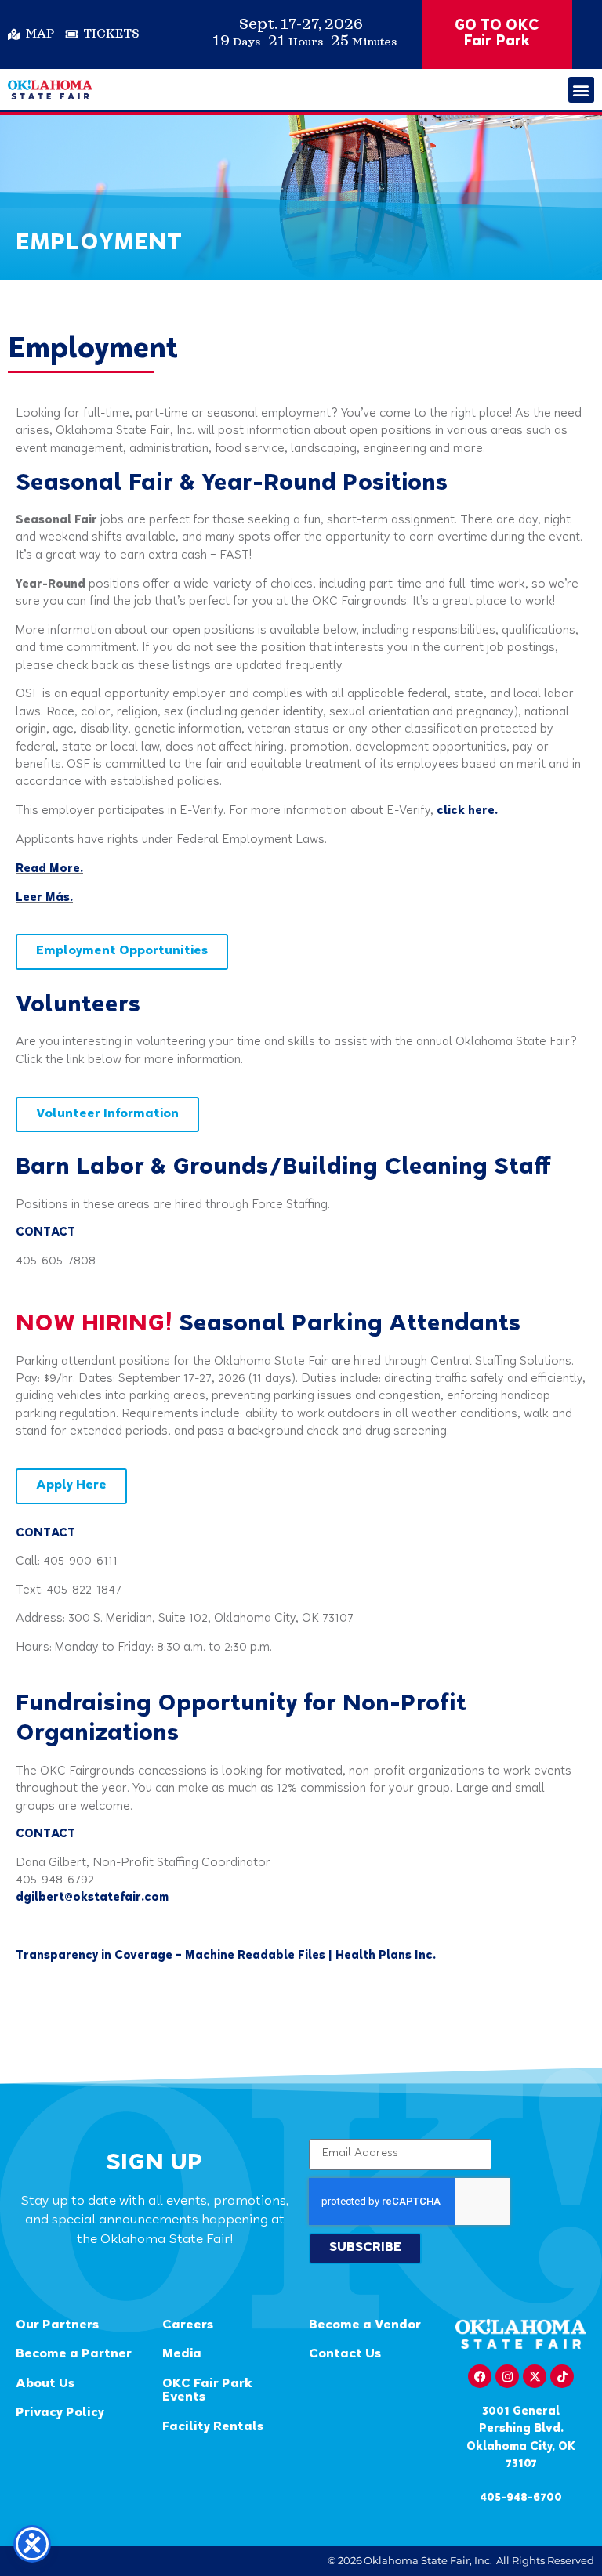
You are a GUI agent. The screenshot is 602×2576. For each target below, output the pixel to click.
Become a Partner (74, 2355)
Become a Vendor (365, 2326)
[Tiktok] (562, 2376)
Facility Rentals (213, 2428)
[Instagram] (507, 2376)
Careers (188, 2326)
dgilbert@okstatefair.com (92, 1898)
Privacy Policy (60, 2413)
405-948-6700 (521, 2498)
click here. (467, 811)
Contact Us (345, 2355)
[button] (581, 90)
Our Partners (57, 2326)
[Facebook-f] (480, 2376)
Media (182, 2355)
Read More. (49, 869)
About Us (45, 2384)
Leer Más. (44, 898)
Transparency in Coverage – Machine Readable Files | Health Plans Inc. (226, 1956)
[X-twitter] (535, 2376)
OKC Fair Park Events (207, 2391)
